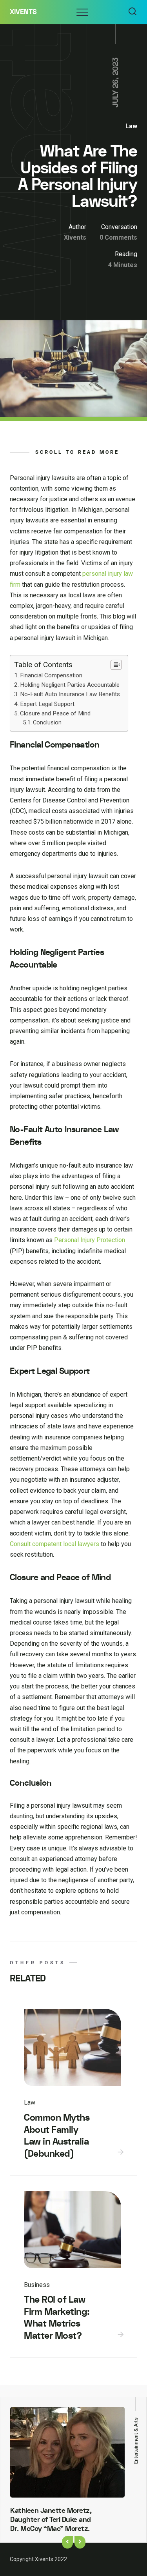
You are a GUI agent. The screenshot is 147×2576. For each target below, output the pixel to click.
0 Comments (118, 237)
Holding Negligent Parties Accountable (70, 685)
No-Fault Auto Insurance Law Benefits (70, 694)
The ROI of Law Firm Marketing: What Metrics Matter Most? (57, 2318)
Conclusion (47, 723)
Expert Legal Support (47, 704)
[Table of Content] (116, 665)
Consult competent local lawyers (54, 1544)
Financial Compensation (51, 675)
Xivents (23, 12)
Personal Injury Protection (90, 1240)
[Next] (80, 2542)
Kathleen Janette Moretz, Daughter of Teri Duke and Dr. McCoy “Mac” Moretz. (51, 2520)
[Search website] (132, 12)
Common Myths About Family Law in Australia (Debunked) (57, 2136)
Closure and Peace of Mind (55, 713)
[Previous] (67, 2542)
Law (131, 126)
